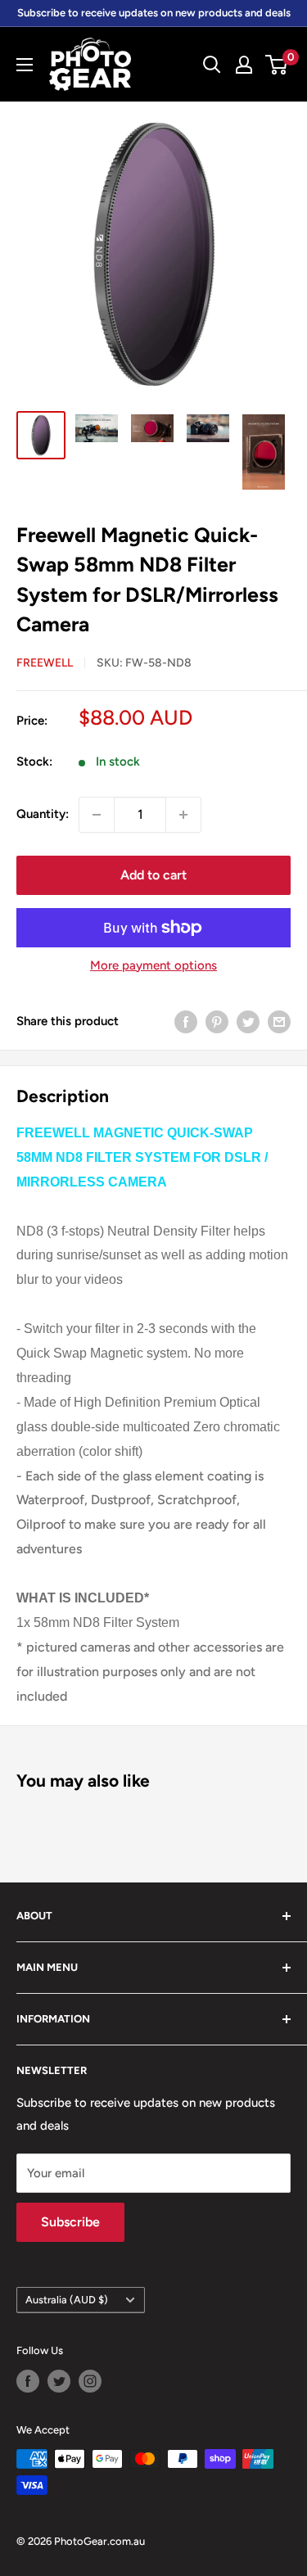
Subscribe (70, 2222)
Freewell (45, 663)
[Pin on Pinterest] (217, 1021)
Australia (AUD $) (67, 2300)
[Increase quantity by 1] (183, 815)
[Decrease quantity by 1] (97, 815)
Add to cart (153, 875)
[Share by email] (279, 1021)
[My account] (244, 65)
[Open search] (212, 65)
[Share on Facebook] (186, 1021)
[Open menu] (25, 65)
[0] (277, 65)
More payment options (153, 965)
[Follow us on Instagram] (90, 2381)
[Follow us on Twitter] (59, 2381)
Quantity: (43, 814)
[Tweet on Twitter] (248, 1021)
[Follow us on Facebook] (28, 2381)
